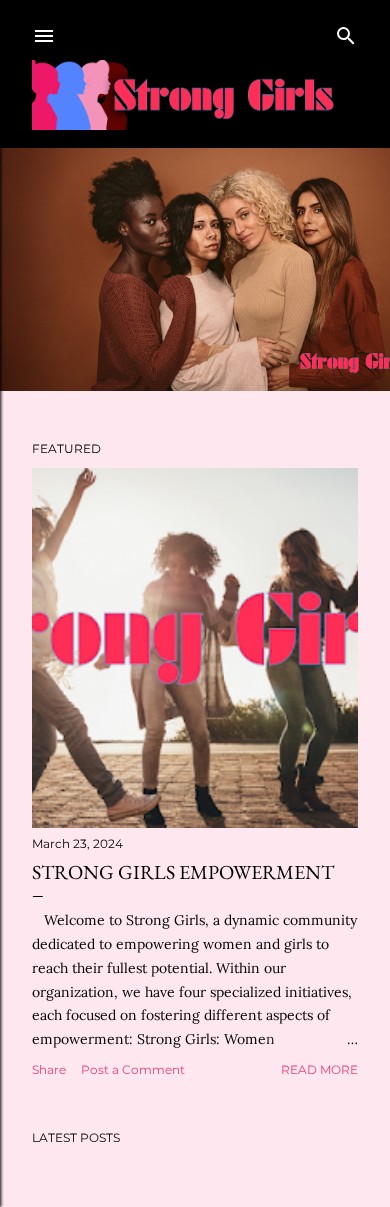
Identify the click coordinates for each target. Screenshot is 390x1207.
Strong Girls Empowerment (183, 872)
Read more (319, 1069)
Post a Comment (133, 1069)
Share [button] (49, 1069)
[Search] (346, 31)
